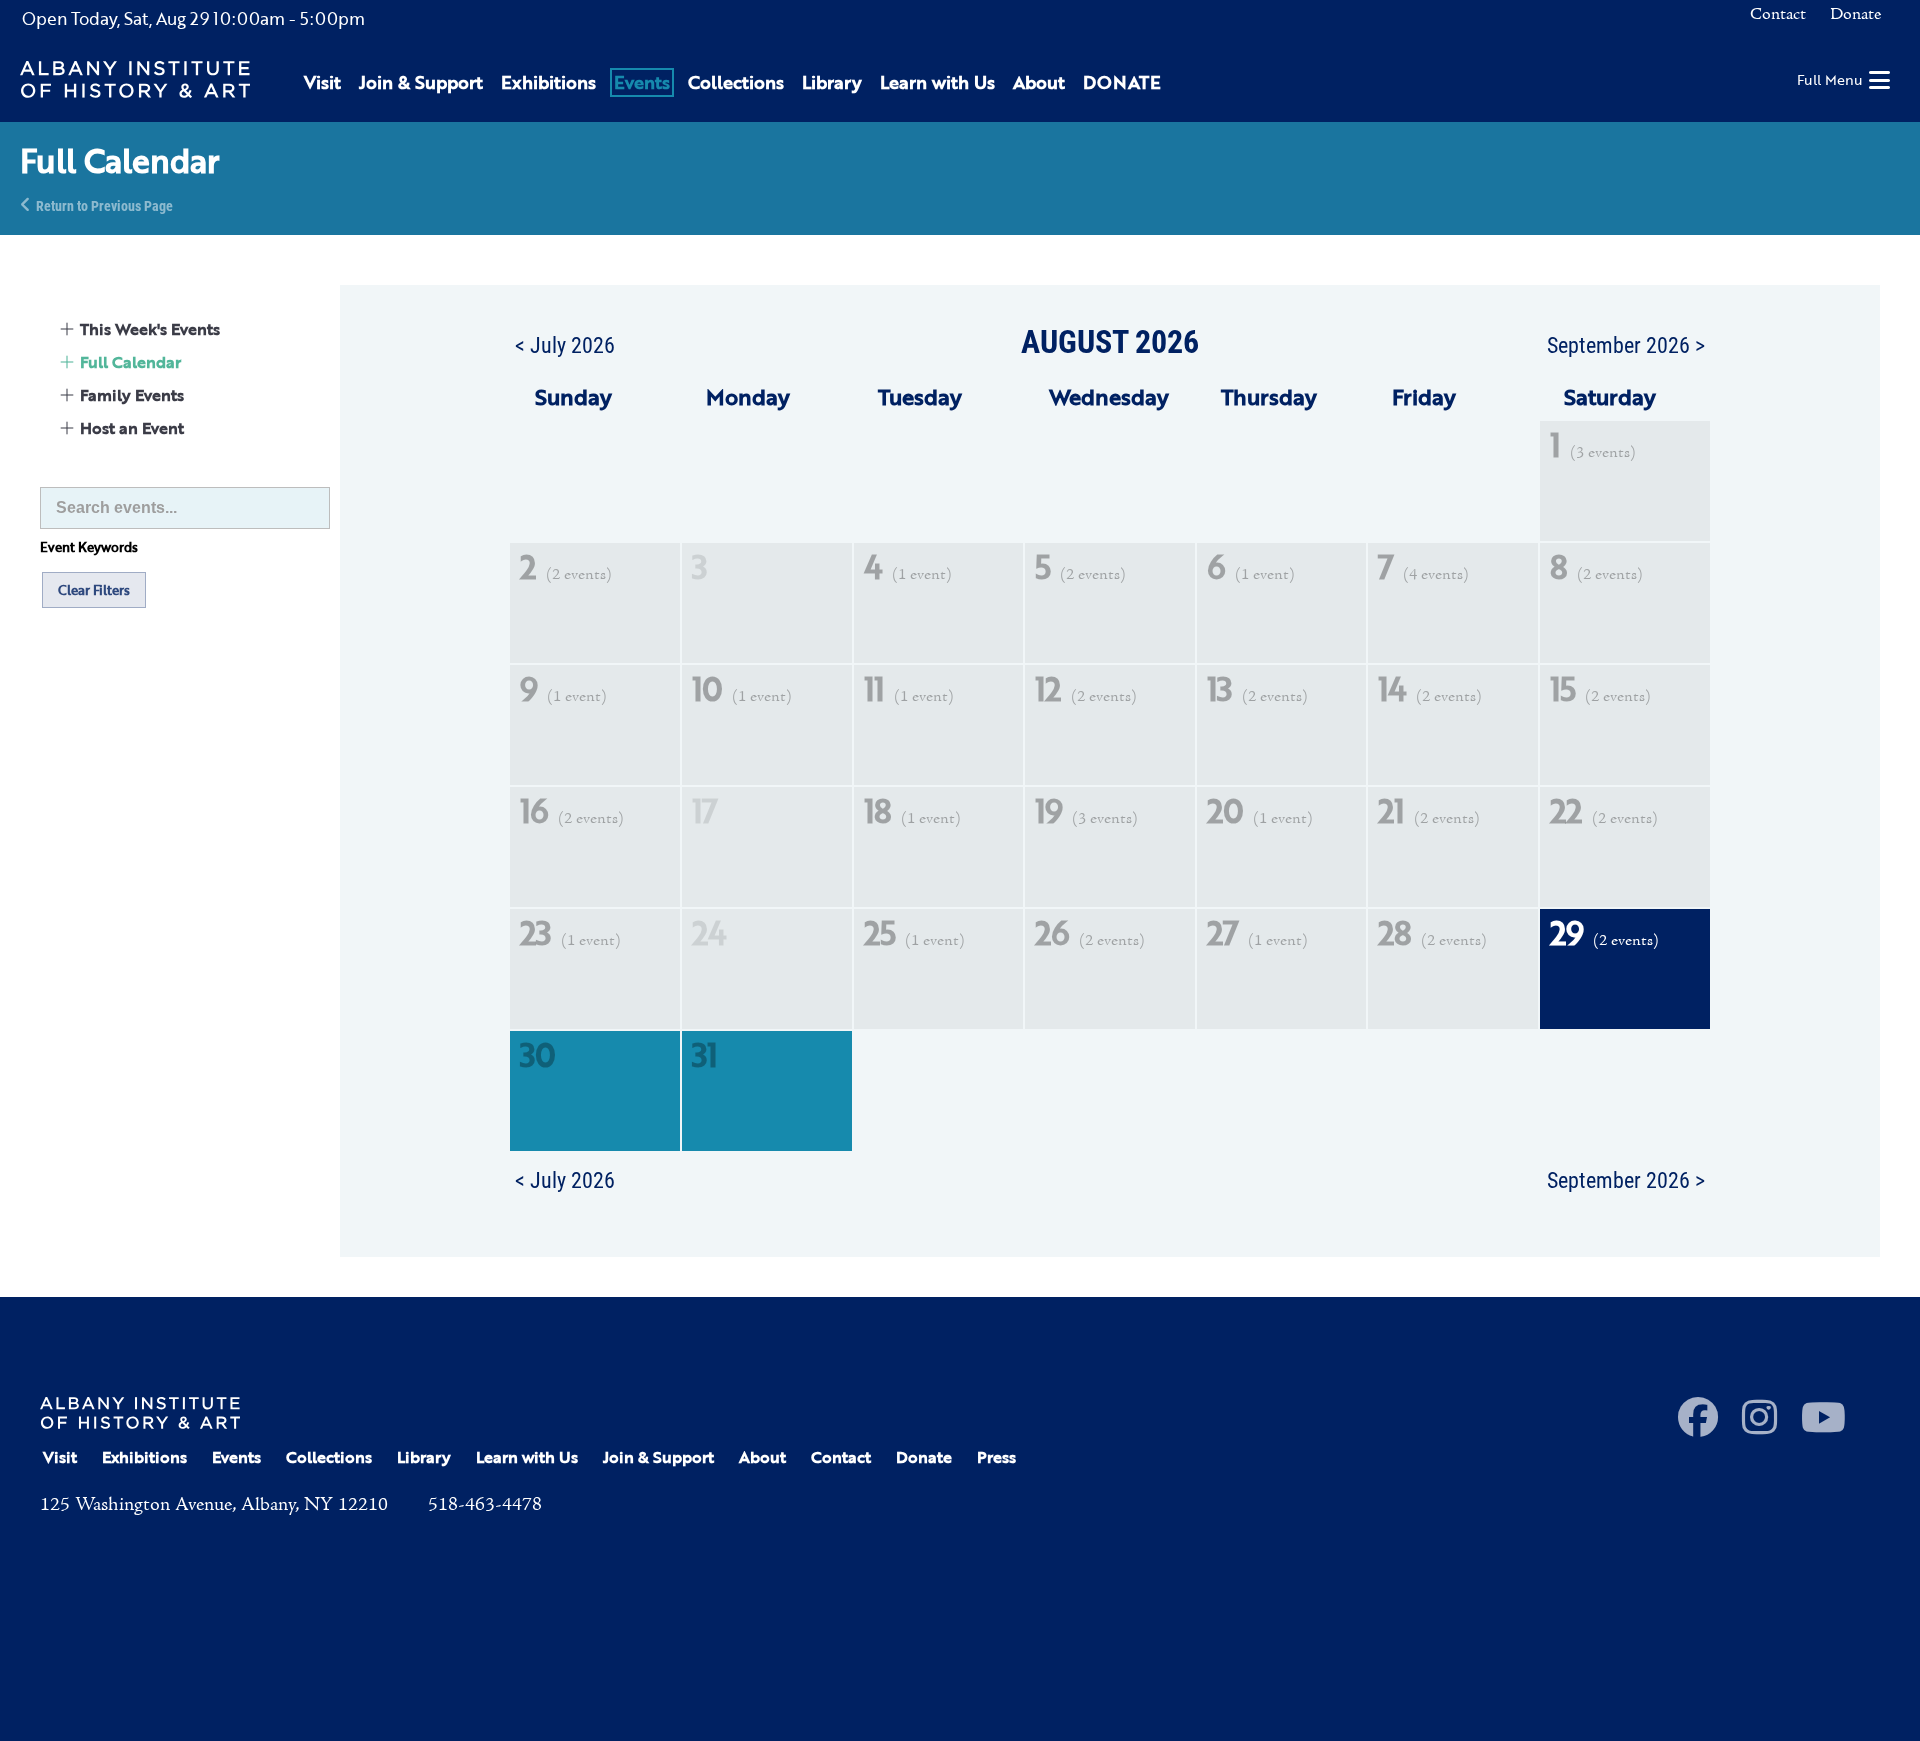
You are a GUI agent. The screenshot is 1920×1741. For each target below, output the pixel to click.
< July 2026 (565, 344)
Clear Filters (94, 590)
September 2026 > (1626, 344)
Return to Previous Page (104, 204)
